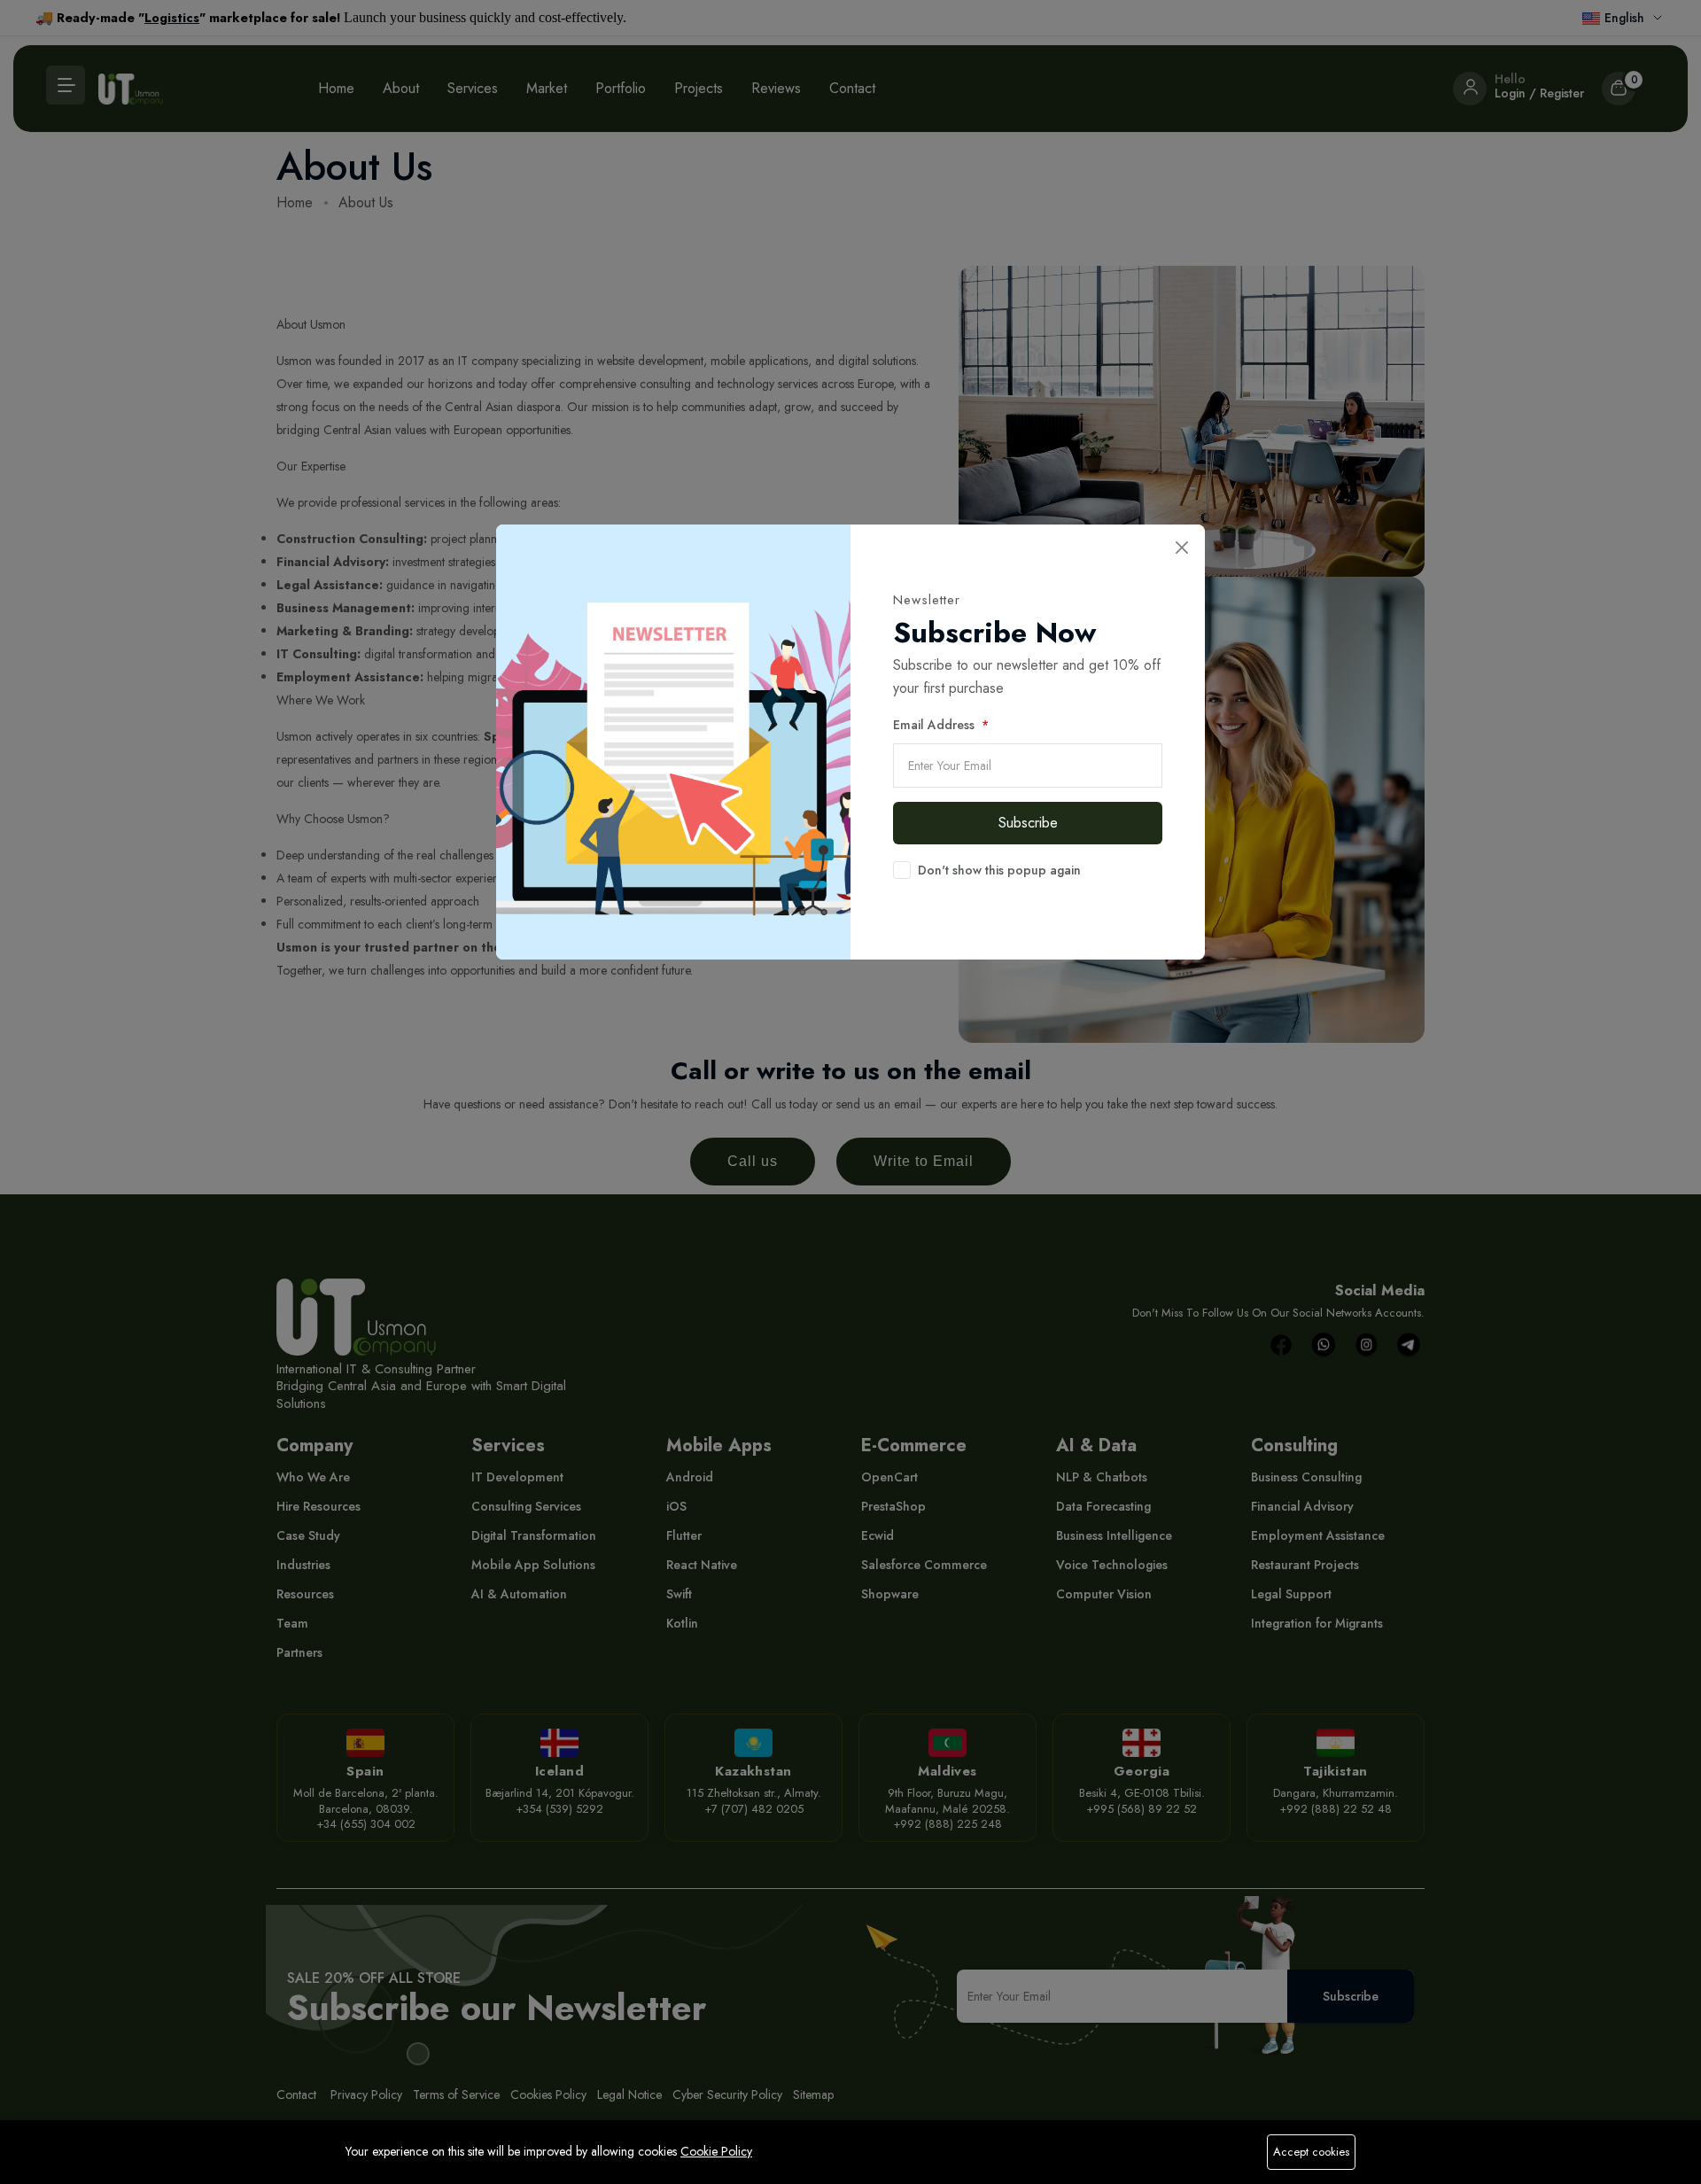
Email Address (936, 725)
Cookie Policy (716, 2151)
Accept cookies (1311, 2152)
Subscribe (1028, 823)
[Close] (1181, 548)
